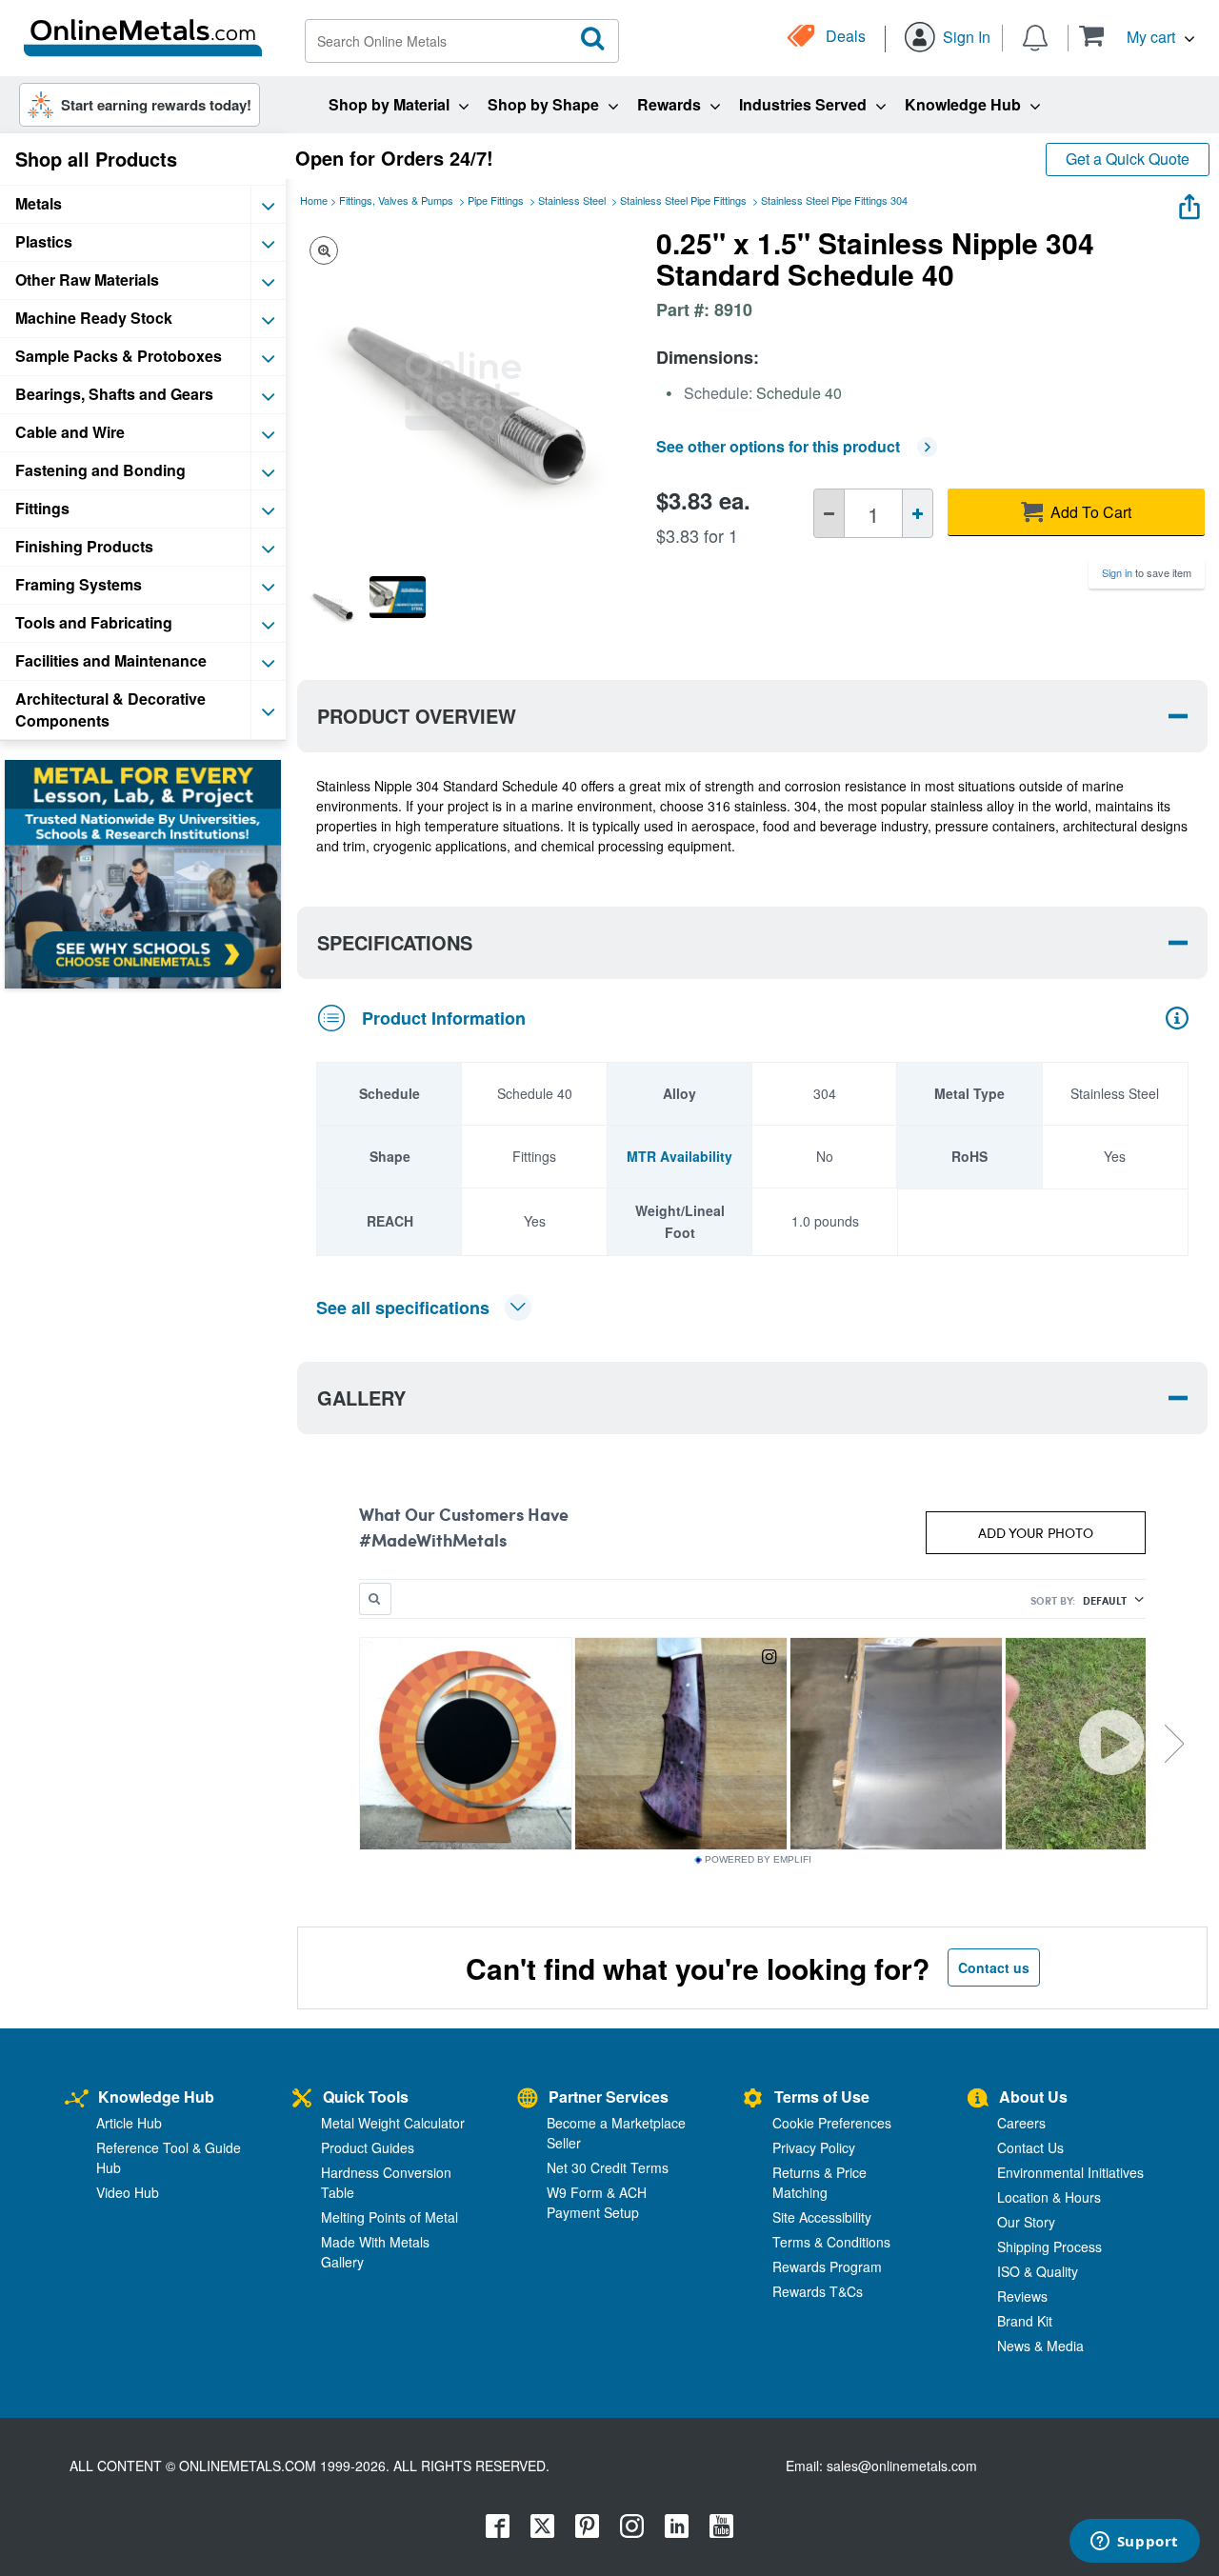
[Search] (593, 39)
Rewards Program (827, 2266)
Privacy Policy (814, 2147)
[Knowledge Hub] (77, 2099)
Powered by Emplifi (758, 1860)
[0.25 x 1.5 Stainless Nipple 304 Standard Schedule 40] (332, 604)
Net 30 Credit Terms (608, 2167)
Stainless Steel (572, 200)
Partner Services (609, 2097)
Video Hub (128, 2192)
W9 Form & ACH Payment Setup (597, 2202)
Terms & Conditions (831, 2242)
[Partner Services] (528, 2099)
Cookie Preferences (832, 2123)
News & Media (1040, 2346)
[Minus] (829, 513)
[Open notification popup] (1035, 36)
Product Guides (368, 2147)
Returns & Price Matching (819, 2182)
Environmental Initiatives (1070, 2172)
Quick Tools (366, 2097)
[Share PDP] (1189, 202)
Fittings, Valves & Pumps (396, 200)
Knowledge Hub (156, 2097)
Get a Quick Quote (1128, 159)
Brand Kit (1025, 2321)
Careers (1021, 2123)
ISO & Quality (1038, 2271)
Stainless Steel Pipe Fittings (683, 200)
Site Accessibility (822, 2217)
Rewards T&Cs (818, 2291)
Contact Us (1030, 2147)
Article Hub (129, 2123)
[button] (1137, 36)
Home (314, 200)
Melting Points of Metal (390, 2217)
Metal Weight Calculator (393, 2123)
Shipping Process (1049, 2247)
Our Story (1026, 2222)
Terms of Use (822, 2097)
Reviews (1022, 2296)
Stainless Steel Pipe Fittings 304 (834, 200)
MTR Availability (679, 1156)
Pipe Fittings (496, 200)
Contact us (994, 1967)
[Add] (918, 513)
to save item (1147, 572)
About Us (1033, 2097)
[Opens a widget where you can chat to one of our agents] (1134, 2543)
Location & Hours (1049, 2197)
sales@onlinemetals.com (902, 2466)
